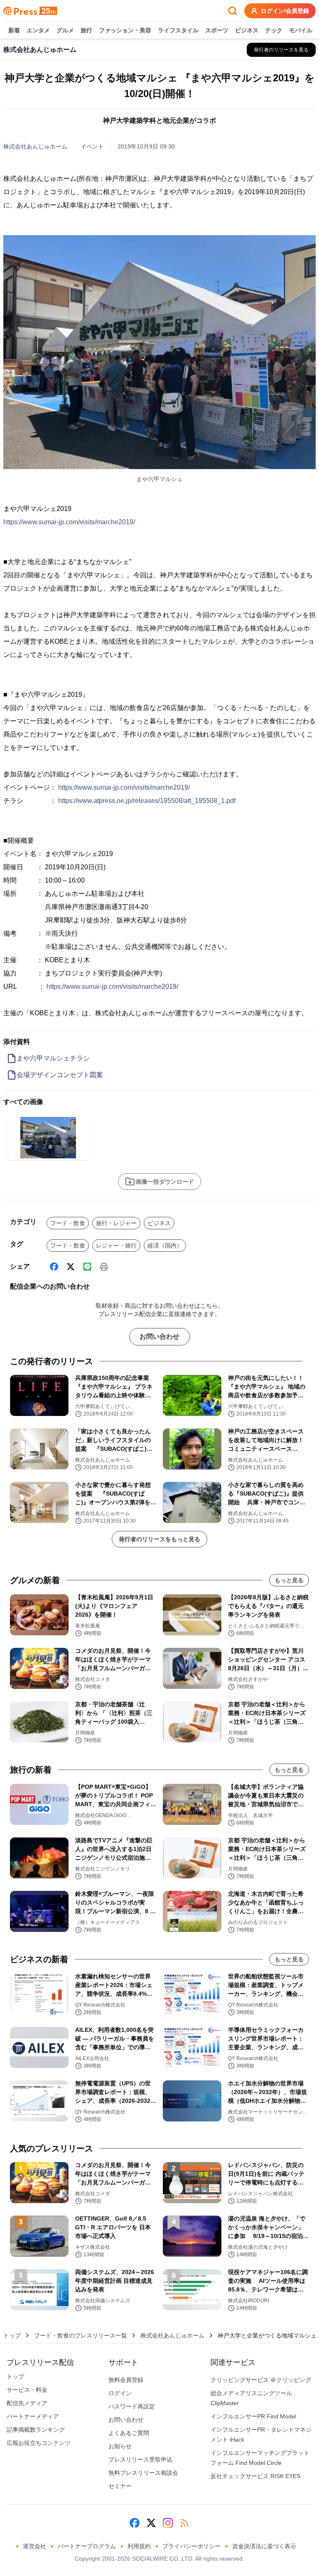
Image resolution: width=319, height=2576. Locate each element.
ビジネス (247, 30)
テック (274, 30)
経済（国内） (165, 1245)
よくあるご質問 (129, 2433)
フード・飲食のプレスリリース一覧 (81, 2335)
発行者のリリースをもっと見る (159, 1539)
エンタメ (38, 30)
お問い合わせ (159, 1337)
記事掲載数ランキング (36, 2430)
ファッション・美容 (125, 30)
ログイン (120, 2393)
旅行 (86, 30)
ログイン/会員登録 (285, 11)
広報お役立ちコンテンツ (39, 2443)
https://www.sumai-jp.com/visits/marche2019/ (69, 522)
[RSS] (184, 2523)
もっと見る (289, 1580)
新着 (14, 30)
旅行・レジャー (116, 1223)
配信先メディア (27, 2403)
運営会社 (34, 2546)
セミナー (120, 2486)
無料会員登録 (126, 2380)
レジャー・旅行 (116, 1245)
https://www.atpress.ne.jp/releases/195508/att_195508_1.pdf (147, 801)
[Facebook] (54, 1267)
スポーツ (217, 30)
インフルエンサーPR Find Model (253, 2416)
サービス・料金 (27, 2390)
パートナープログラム (87, 2546)
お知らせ (120, 2446)
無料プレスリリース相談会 (143, 2473)
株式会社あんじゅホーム (35, 146)
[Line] (87, 1267)
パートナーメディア (33, 2416)
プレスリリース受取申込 (140, 2459)
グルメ (65, 30)
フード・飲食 (68, 1223)
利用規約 (139, 2546)
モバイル (301, 30)
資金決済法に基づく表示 (264, 2546)
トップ (12, 2335)
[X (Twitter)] (71, 1267)
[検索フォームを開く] (233, 11)
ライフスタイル (178, 30)
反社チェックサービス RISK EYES (255, 2476)
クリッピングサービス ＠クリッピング (261, 2380)
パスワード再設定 (132, 2406)
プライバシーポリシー (191, 2546)
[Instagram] (168, 2523)
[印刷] (104, 1267)
